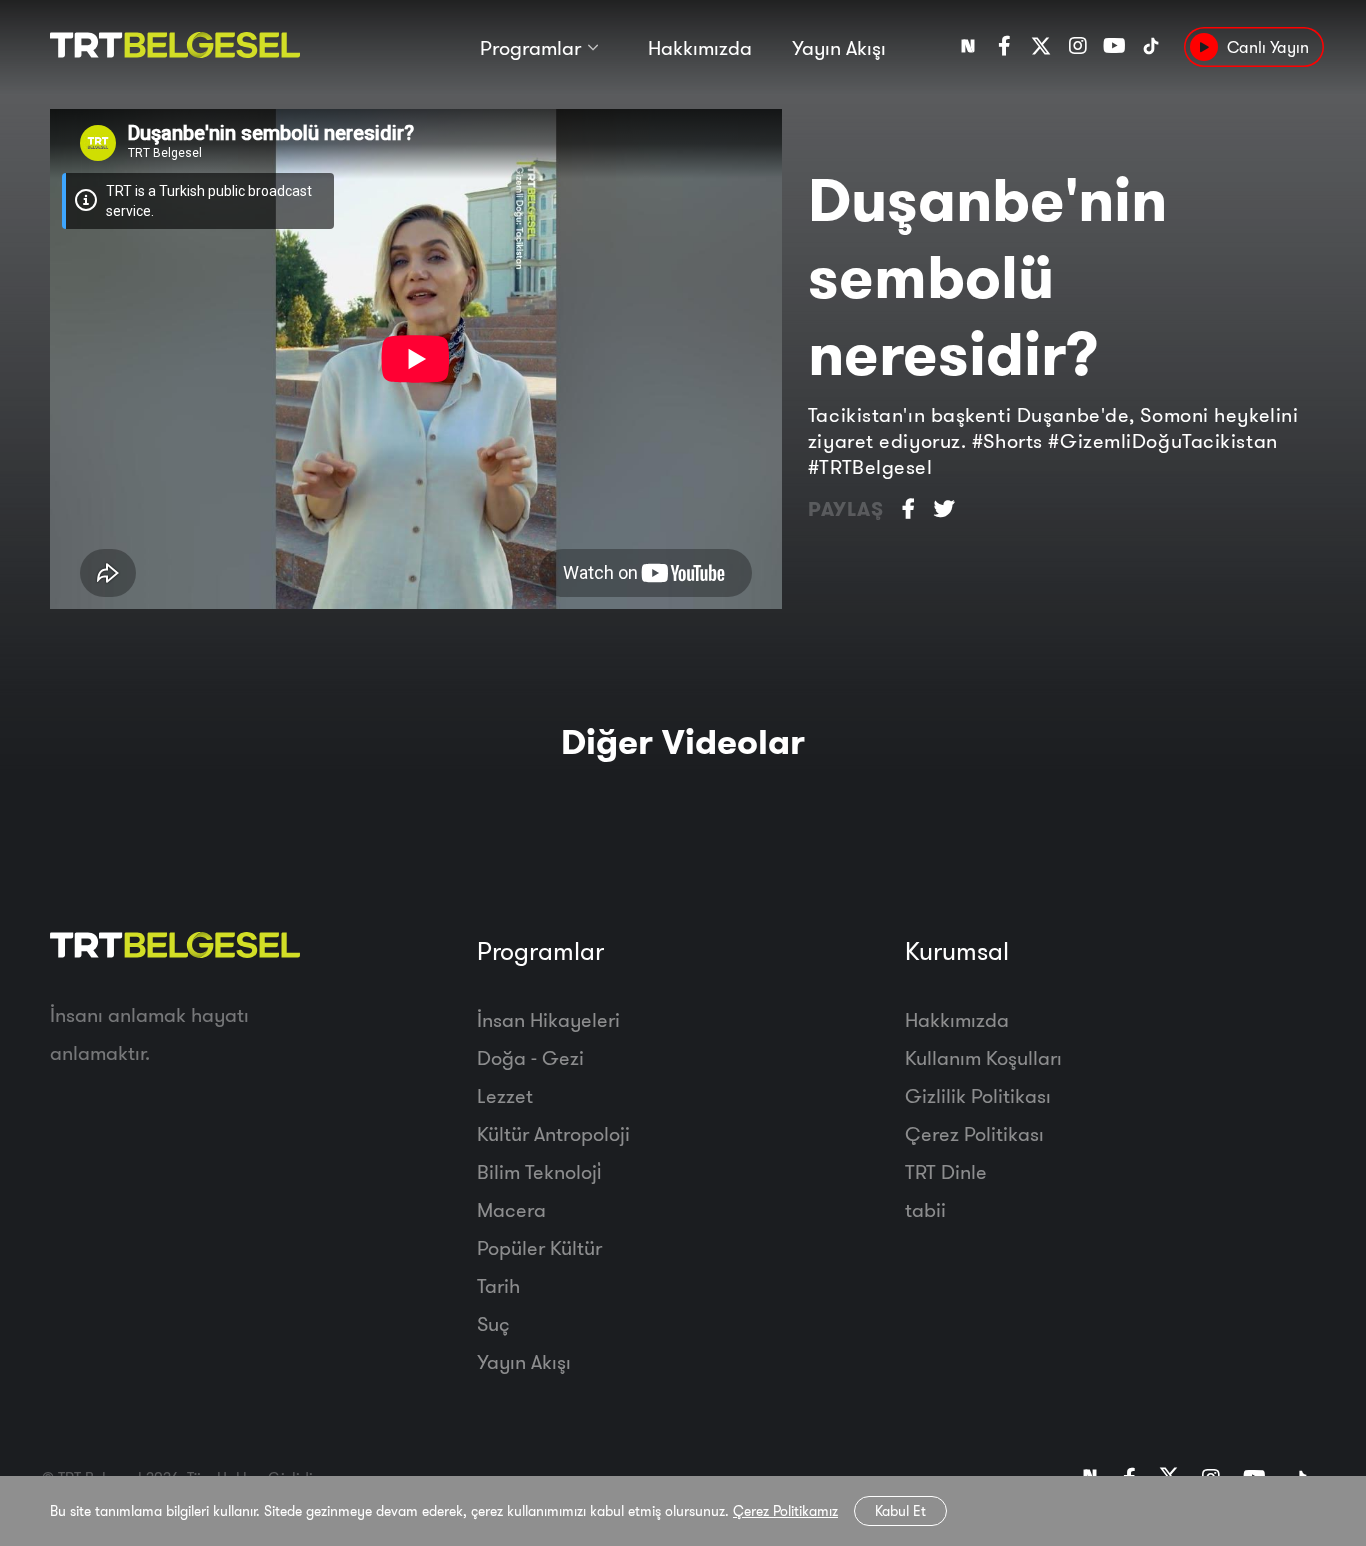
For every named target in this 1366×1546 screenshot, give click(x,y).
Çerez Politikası (974, 1133)
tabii (925, 1209)
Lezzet (505, 1095)
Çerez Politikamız (785, 1511)
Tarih (498, 1285)
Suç (493, 1323)
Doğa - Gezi (530, 1057)
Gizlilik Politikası (978, 1095)
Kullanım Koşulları (983, 1057)
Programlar (530, 47)
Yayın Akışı (839, 47)
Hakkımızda (700, 47)
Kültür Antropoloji (553, 1133)
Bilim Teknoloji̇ (539, 1171)
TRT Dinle (946, 1171)
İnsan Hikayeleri (548, 1019)
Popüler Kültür (539, 1247)
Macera (511, 1209)
